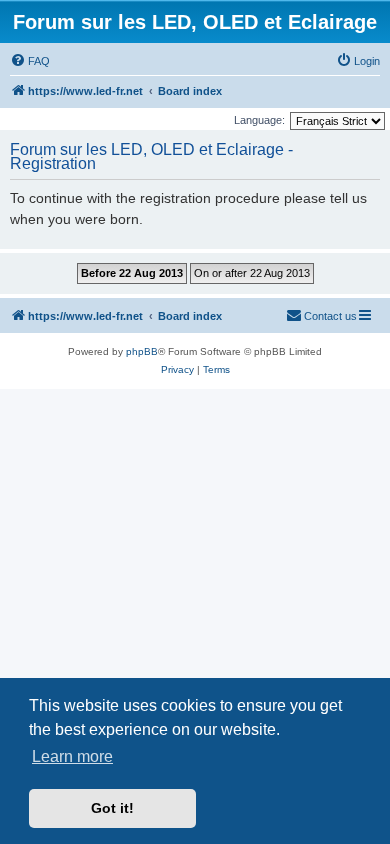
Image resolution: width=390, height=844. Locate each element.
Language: (259, 120)
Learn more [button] (72, 756)
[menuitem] (30, 61)
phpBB (142, 351)
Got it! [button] (112, 808)
